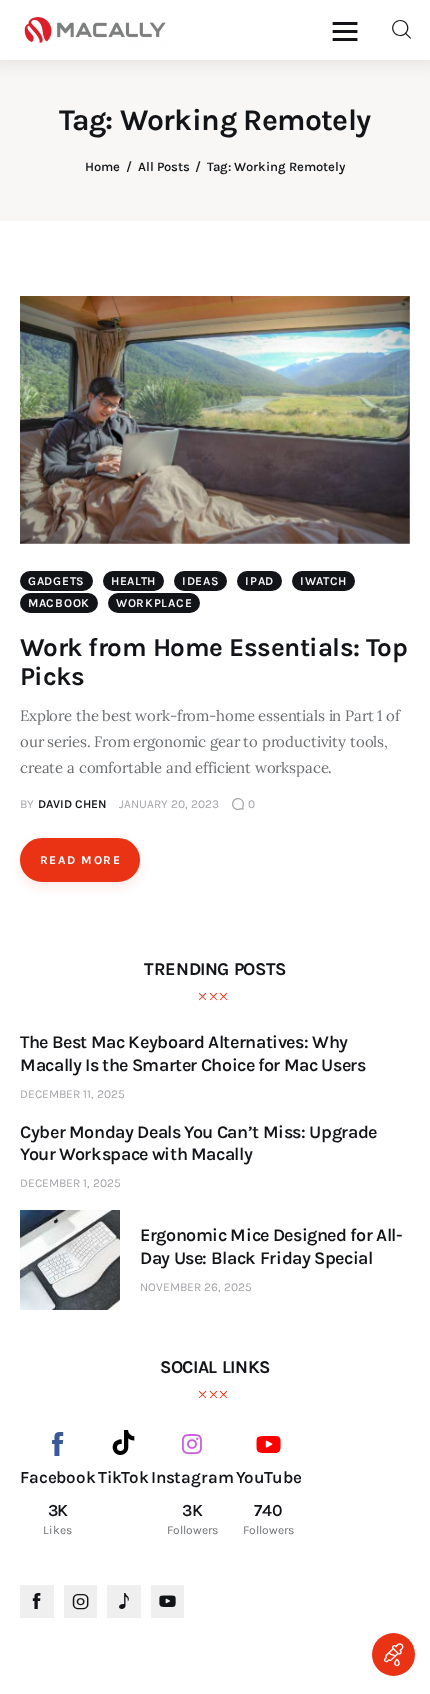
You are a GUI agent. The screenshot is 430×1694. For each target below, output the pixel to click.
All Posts (164, 166)
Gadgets (56, 581)
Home (102, 166)
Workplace (154, 603)
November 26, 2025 (196, 1287)
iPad (259, 581)
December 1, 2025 (70, 1183)
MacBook (59, 603)
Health (133, 581)
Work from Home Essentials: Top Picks (213, 662)
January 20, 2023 (169, 804)
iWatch (323, 581)
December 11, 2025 (72, 1094)
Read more (80, 860)
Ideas (201, 581)
